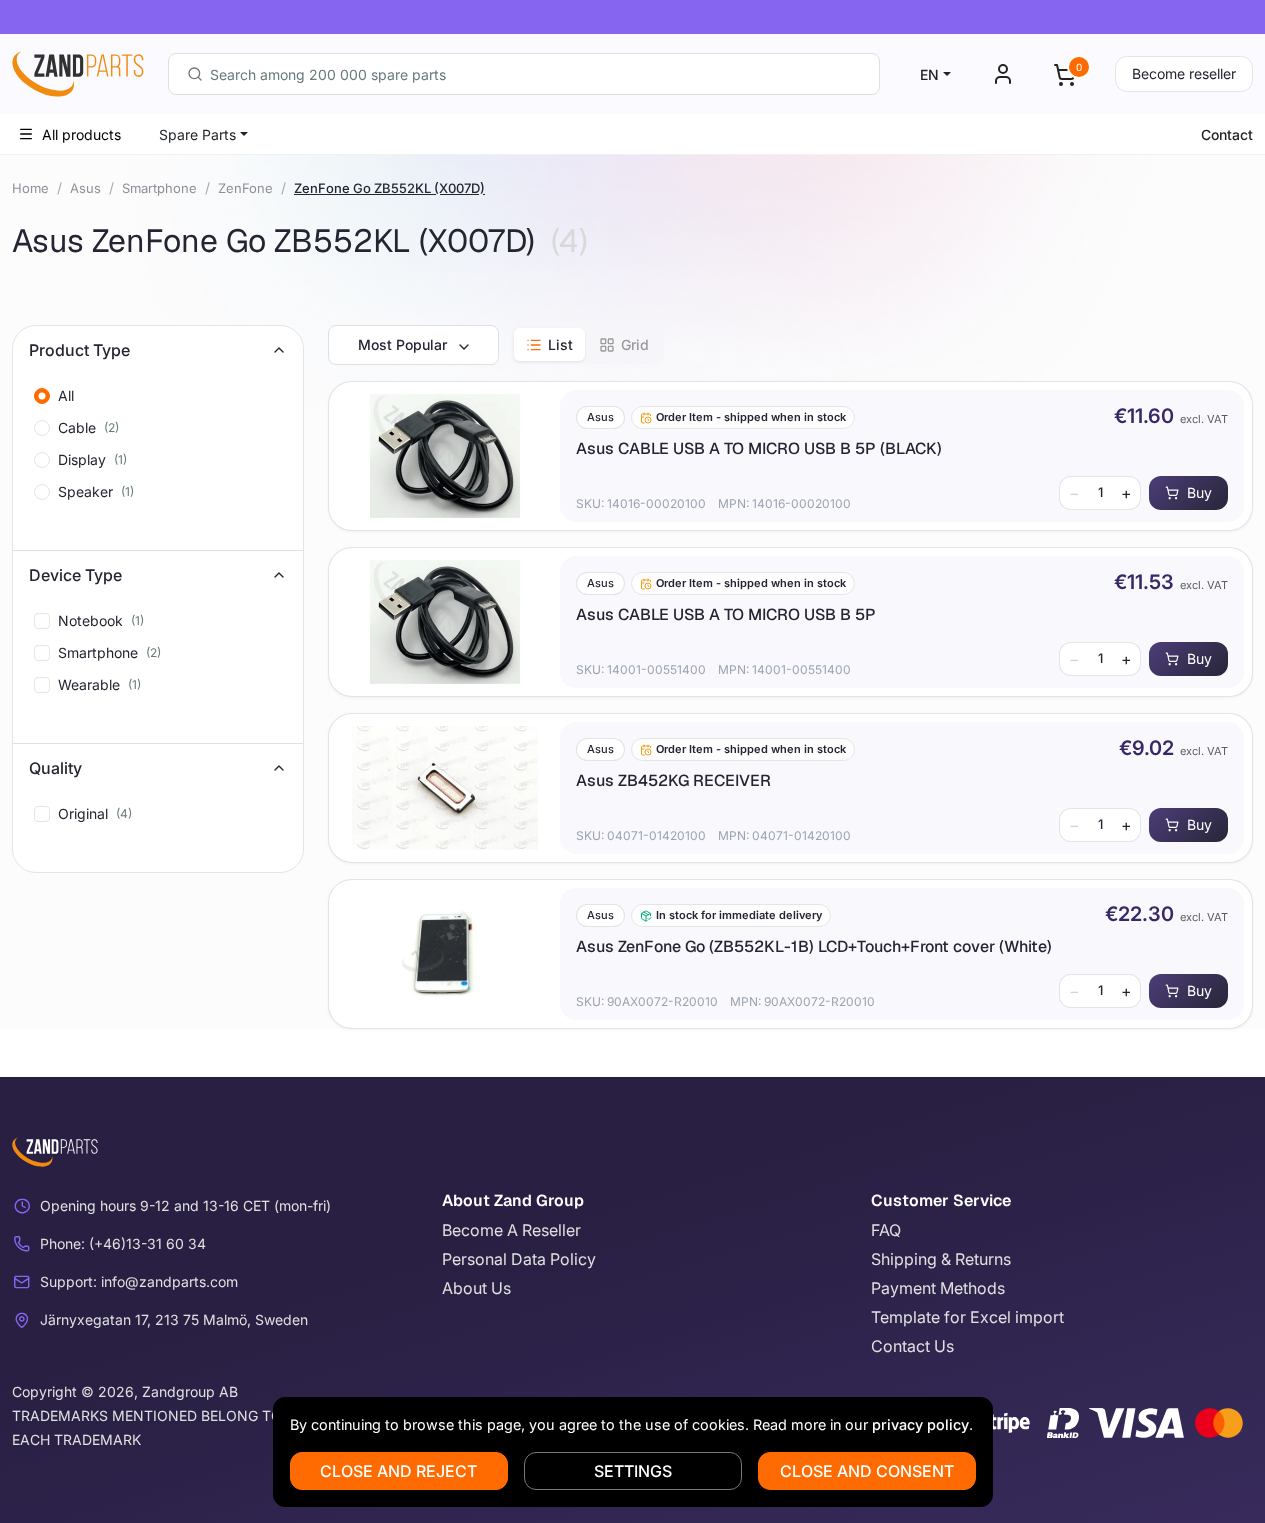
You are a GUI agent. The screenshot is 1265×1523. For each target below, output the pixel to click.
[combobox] (524, 74)
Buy (1199, 492)
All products (81, 134)
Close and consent (867, 1471)
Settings (633, 1471)
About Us (476, 1288)
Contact (1227, 134)
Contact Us (912, 1346)
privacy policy (920, 1424)
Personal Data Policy (519, 1259)
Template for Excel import (967, 1317)
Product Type (79, 350)
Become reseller (1184, 73)
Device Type (75, 575)
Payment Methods (938, 1288)
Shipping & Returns (941, 1259)
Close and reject (398, 1471)
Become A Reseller (511, 1230)
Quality (55, 768)
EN (929, 74)
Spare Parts (197, 134)
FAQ (886, 1230)
